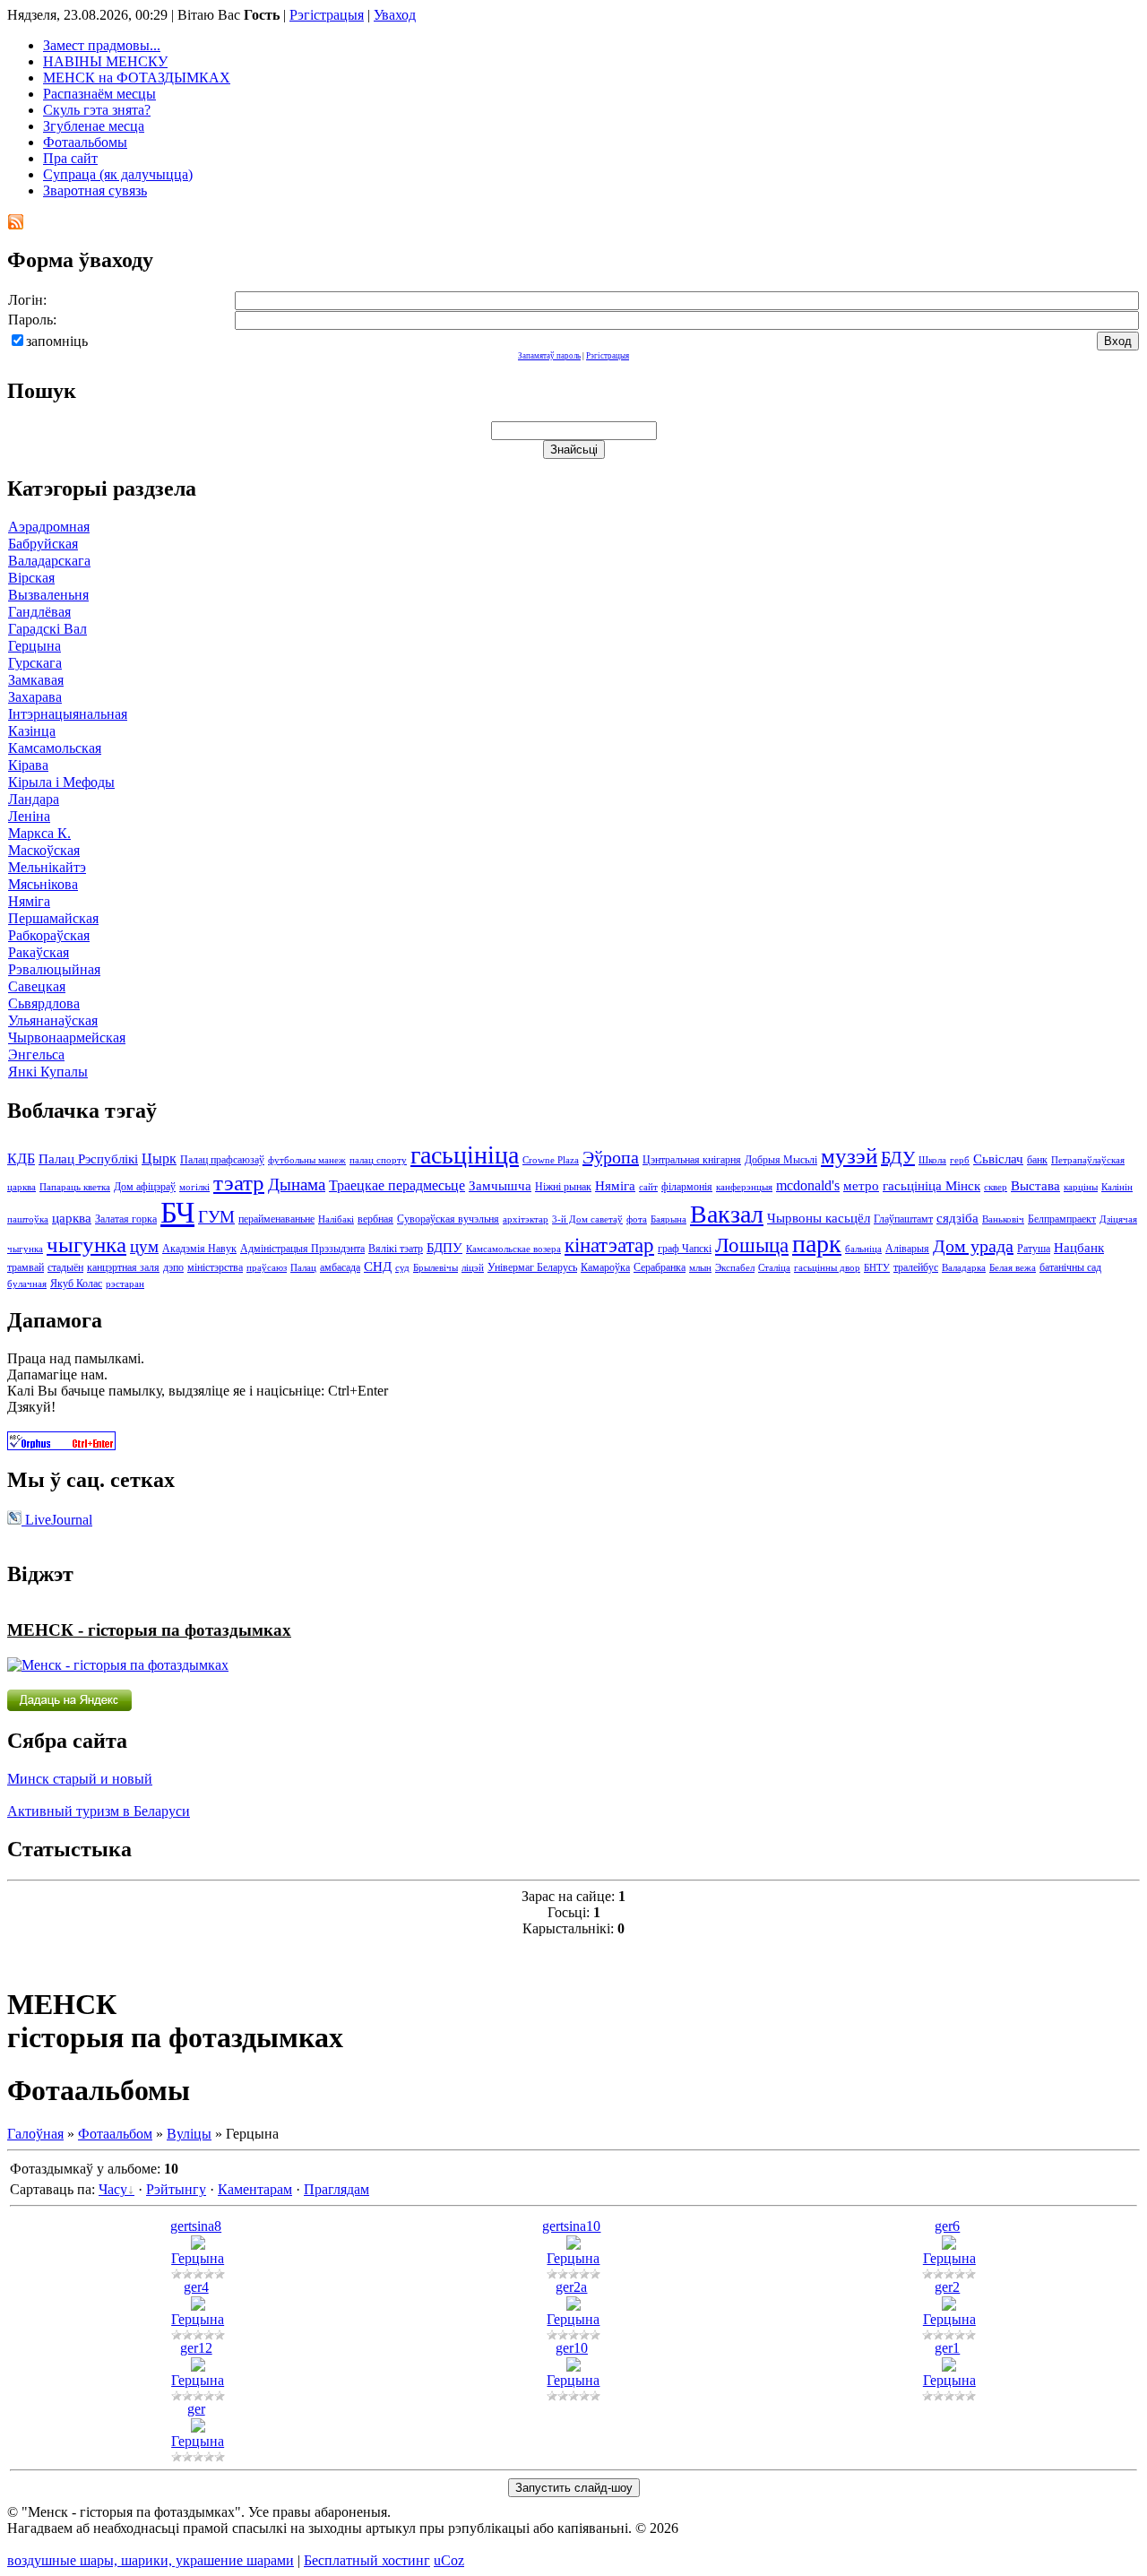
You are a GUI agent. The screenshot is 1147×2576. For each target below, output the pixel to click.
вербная (375, 1219)
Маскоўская (44, 850)
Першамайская (53, 918)
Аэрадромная (49, 527)
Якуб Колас (76, 1284)
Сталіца (774, 1268)
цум (144, 1246)
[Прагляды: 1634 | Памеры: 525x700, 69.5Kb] (198, 2367)
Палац (303, 1268)
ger (196, 2409)
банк (1037, 1160)
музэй (849, 1155)
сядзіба (957, 1218)
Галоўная (35, 2134)
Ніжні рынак (563, 1187)
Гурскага (35, 663)
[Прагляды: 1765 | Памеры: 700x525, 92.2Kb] (949, 2245)
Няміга (29, 901)
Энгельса (36, 1055)
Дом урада (973, 1246)
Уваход (395, 15)
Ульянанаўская (53, 1020)
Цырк (159, 1158)
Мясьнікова (43, 884)
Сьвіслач (998, 1159)
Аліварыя (907, 1249)
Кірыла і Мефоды (61, 782)
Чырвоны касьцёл (819, 1218)
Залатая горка (126, 1219)
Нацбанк (1079, 1248)
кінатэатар (609, 1245)
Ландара (34, 799)
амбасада (340, 1267)
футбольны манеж (307, 1160)
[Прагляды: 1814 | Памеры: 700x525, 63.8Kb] (573, 2306)
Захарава (35, 697)
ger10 (572, 2348)
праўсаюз (267, 1268)
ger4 (196, 2287)
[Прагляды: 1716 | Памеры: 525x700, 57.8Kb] (949, 2306)
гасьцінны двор (827, 1268)
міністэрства (215, 1267)
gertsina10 (571, 2226)
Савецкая (37, 986)
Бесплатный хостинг (367, 2560)
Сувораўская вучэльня (448, 1219)
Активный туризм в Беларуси (99, 1811)
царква (72, 1218)
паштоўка (28, 1219)
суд (402, 1268)
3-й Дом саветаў (587, 1219)
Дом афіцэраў (145, 1187)
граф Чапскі (685, 1249)
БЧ (177, 1212)
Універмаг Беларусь (532, 1267)
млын (700, 1268)
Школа (932, 1160)
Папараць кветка (75, 1187)
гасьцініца (465, 1155)
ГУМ (216, 1217)
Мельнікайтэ (47, 867)
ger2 (947, 2287)
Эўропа (611, 1157)
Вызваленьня (48, 595)
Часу (113, 2189)
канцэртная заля (123, 1267)
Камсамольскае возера (513, 1249)
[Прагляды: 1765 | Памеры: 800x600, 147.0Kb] (198, 2245)
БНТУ (877, 1268)
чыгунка (86, 1244)
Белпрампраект (1062, 1219)
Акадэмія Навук (199, 1249)
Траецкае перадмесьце (397, 1185)
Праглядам (336, 2189)
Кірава (28, 765)
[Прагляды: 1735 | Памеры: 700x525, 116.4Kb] (949, 2367)
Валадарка (964, 1268)
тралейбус (916, 1267)
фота (637, 1219)
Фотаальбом (115, 2134)
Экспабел (735, 1268)
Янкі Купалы (48, 1072)
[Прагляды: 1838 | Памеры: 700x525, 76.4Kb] (198, 2306)
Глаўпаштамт (903, 1219)
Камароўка (605, 1267)
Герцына (34, 646)
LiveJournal (57, 1520)
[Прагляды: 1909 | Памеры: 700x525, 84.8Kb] (198, 2428)
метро (861, 1186)
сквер (996, 1187)
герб (960, 1160)
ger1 (947, 2348)
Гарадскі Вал (47, 629)
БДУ (898, 1157)
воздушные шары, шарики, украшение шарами (151, 2560)
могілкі (194, 1187)
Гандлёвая (39, 612)
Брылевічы (436, 1268)
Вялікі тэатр (396, 1249)
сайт (648, 1187)
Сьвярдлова (44, 1003)
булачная (27, 1284)
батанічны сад (1070, 1267)
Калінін (1117, 1187)
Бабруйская (43, 544)
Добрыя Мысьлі (781, 1160)
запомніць (57, 341)
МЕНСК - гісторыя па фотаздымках (149, 1630)
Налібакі (336, 1219)
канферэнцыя (744, 1187)
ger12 (196, 2348)
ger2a (571, 2287)
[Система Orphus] (61, 1445)
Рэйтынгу (176, 2189)
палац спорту (378, 1160)
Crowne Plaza (551, 1160)
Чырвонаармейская (67, 1037)
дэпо (173, 1267)
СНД (378, 1266)
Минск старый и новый (80, 1779)
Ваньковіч (1003, 1219)
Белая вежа (1013, 1268)
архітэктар (526, 1219)
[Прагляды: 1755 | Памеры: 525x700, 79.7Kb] (573, 2367)
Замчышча (500, 1186)
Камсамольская (55, 748)
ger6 (947, 2226)
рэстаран (125, 1284)
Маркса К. (39, 833)
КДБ (21, 1158)
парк (817, 1244)
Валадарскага (49, 561)
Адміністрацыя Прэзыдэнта (302, 1249)
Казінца (32, 731)
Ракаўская (39, 952)
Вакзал (727, 1214)
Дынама (297, 1184)
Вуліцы (189, 2134)
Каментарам (255, 2189)
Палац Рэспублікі (88, 1159)
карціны (1081, 1187)
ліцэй (473, 1268)
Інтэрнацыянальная (68, 714)
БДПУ (444, 1248)
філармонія (687, 1187)
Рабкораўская (49, 935)
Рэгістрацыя (327, 15)
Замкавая (36, 680)
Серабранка (660, 1267)
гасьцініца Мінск (931, 1186)
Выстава (1035, 1186)
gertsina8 (196, 2226)
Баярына (668, 1219)
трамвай (26, 1267)
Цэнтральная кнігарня (692, 1160)
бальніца (863, 1249)
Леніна (29, 816)
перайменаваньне (276, 1219)
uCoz (449, 2560)
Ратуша (1034, 1249)
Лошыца (752, 1245)
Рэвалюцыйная (54, 969)
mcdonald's (808, 1185)
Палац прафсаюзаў (222, 1160)
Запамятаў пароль (549, 356)
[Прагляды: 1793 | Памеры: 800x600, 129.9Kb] (573, 2245)
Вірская (31, 578)
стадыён (65, 1267)
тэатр (239, 1182)
